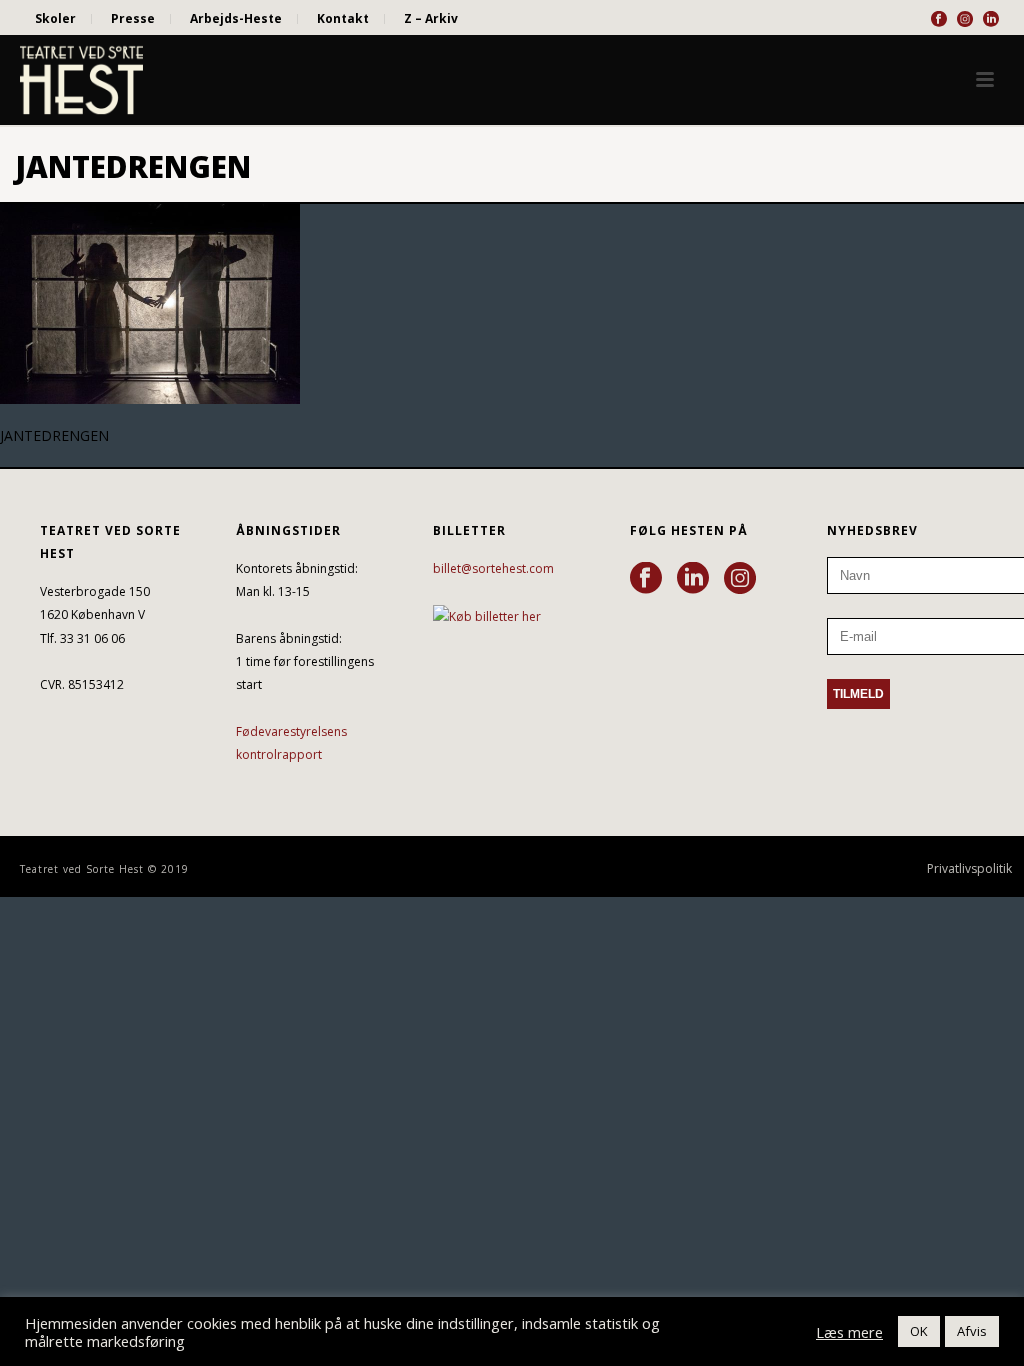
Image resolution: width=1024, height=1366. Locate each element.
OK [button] (919, 1331)
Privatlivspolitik (969, 869)
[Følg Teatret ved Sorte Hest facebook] (646, 579)
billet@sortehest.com (493, 568)
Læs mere (849, 1332)
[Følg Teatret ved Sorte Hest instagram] (740, 579)
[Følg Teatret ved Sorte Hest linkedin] (693, 579)
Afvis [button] (972, 1331)
